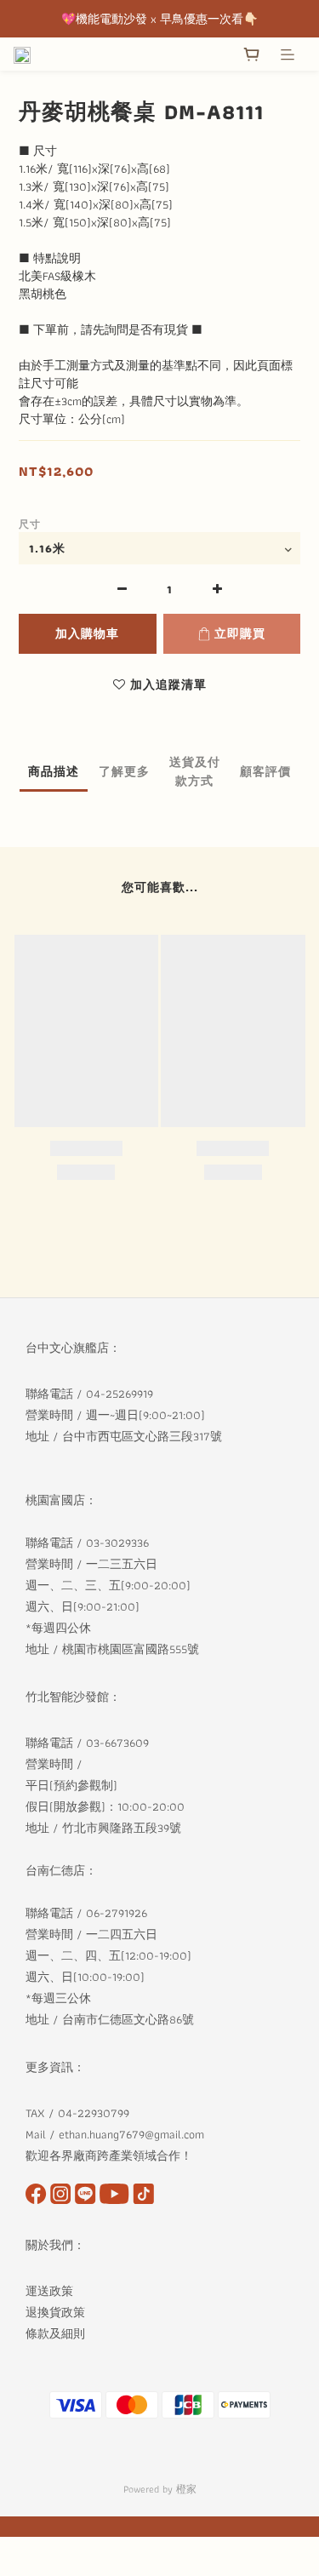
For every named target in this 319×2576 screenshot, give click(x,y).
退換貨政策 (55, 2312)
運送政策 (49, 2291)
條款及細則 (57, 2333)
